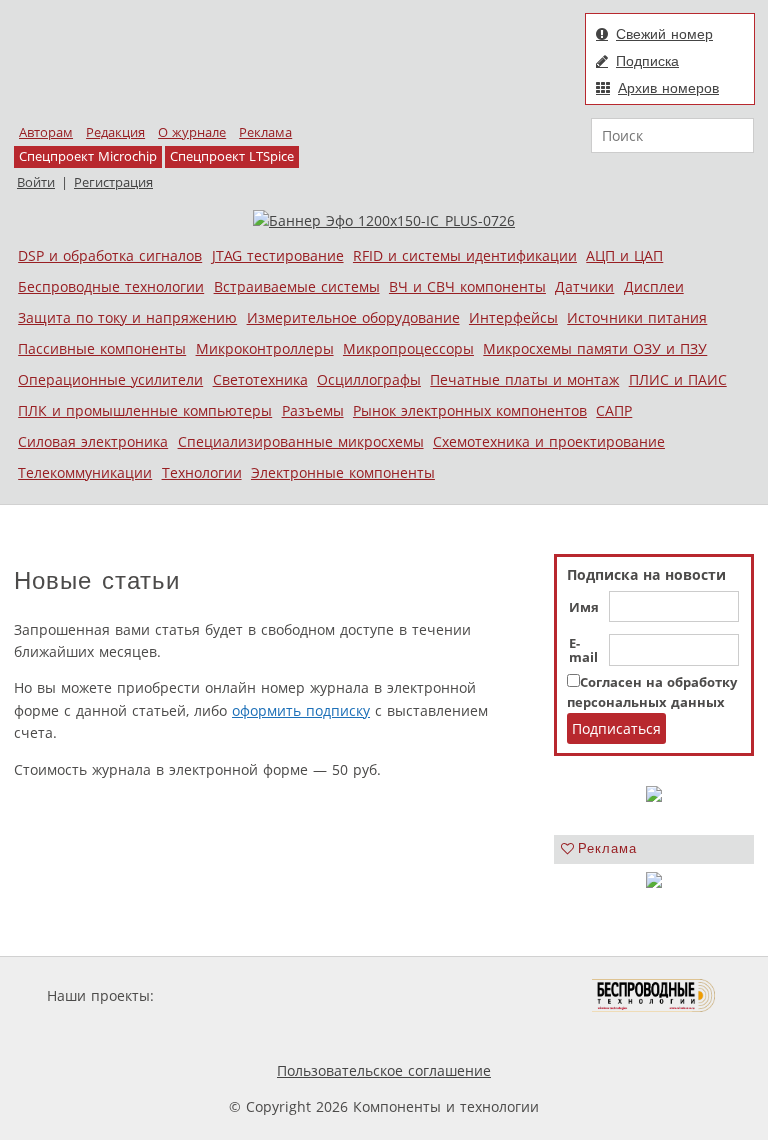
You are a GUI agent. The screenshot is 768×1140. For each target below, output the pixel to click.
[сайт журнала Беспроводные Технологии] (654, 995)
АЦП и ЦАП (624, 255)
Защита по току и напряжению (127, 317)
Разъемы (313, 410)
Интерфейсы (513, 317)
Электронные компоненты (343, 472)
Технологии (202, 472)
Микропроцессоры (408, 348)
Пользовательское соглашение (384, 1070)
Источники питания (637, 317)
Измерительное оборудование (353, 317)
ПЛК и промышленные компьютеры (145, 410)
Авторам (46, 132)
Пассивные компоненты (102, 348)
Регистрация (113, 182)
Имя (584, 608)
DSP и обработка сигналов (110, 255)
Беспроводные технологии (111, 286)
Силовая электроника (93, 441)
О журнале (192, 132)
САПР (614, 410)
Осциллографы (369, 379)
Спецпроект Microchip (88, 156)
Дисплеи (654, 286)
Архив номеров (668, 88)
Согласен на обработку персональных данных (652, 692)
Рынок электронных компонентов (470, 410)
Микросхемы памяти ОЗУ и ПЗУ (595, 348)
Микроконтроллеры (265, 348)
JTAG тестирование (278, 255)
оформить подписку (301, 710)
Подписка (647, 61)
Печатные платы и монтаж (524, 379)
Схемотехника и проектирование (549, 441)
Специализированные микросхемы (301, 441)
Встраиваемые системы (297, 286)
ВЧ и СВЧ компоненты (467, 286)
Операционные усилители (110, 379)
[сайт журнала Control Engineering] (252, 1033)
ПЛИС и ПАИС (678, 379)
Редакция (115, 132)
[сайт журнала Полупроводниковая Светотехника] (498, 995)
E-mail (583, 651)
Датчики (584, 286)
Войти (36, 182)
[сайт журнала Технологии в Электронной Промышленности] (350, 995)
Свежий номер (664, 34)
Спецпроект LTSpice (232, 156)
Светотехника (260, 379)
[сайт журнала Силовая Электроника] (223, 995)
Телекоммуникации (85, 472)
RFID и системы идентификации (465, 255)
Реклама (265, 132)
